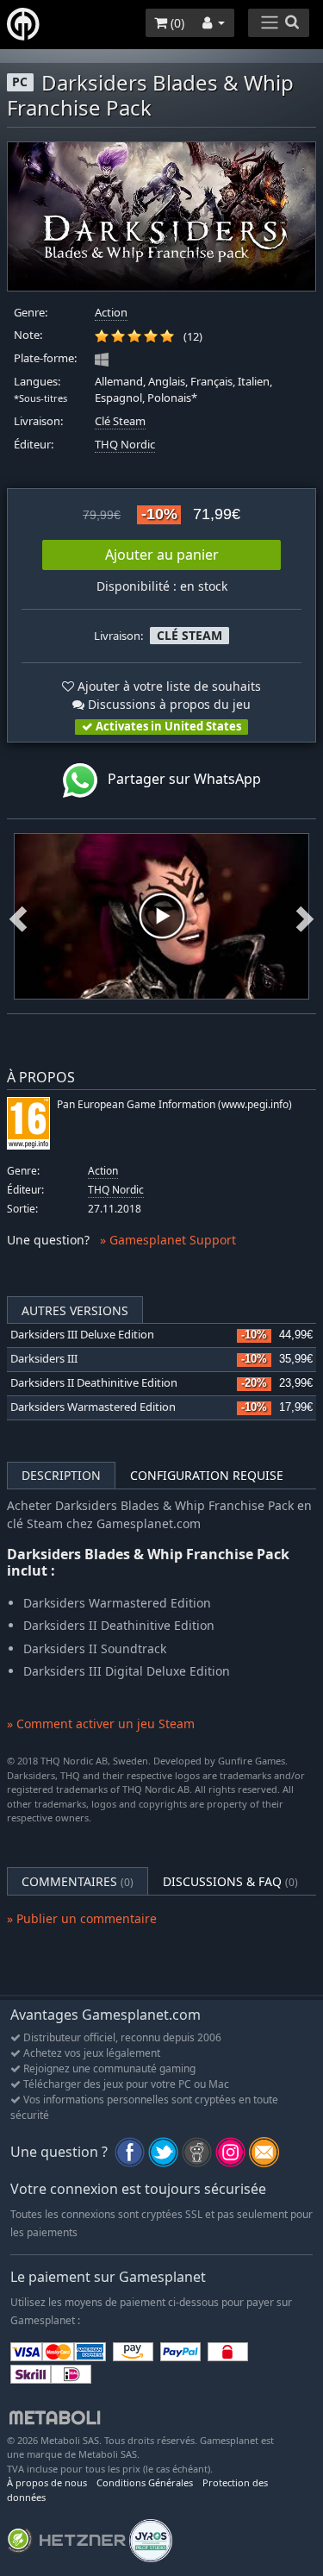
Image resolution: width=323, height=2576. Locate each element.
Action (111, 313)
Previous (18, 916)
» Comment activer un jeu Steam (101, 1724)
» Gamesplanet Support (168, 1240)
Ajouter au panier (162, 555)
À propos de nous (47, 2482)
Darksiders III (44, 1359)
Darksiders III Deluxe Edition (82, 1335)
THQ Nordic (125, 445)
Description (61, 1475)
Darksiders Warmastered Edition (93, 1407)
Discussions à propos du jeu (168, 704)
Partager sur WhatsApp (179, 779)
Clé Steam (120, 421)
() (176, 23)
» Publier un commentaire (82, 1918)
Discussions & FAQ (230, 1881)
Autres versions (75, 1310)
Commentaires (78, 1881)
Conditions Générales (145, 2482)
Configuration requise (207, 1475)
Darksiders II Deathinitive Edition (94, 1383)
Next (305, 916)
